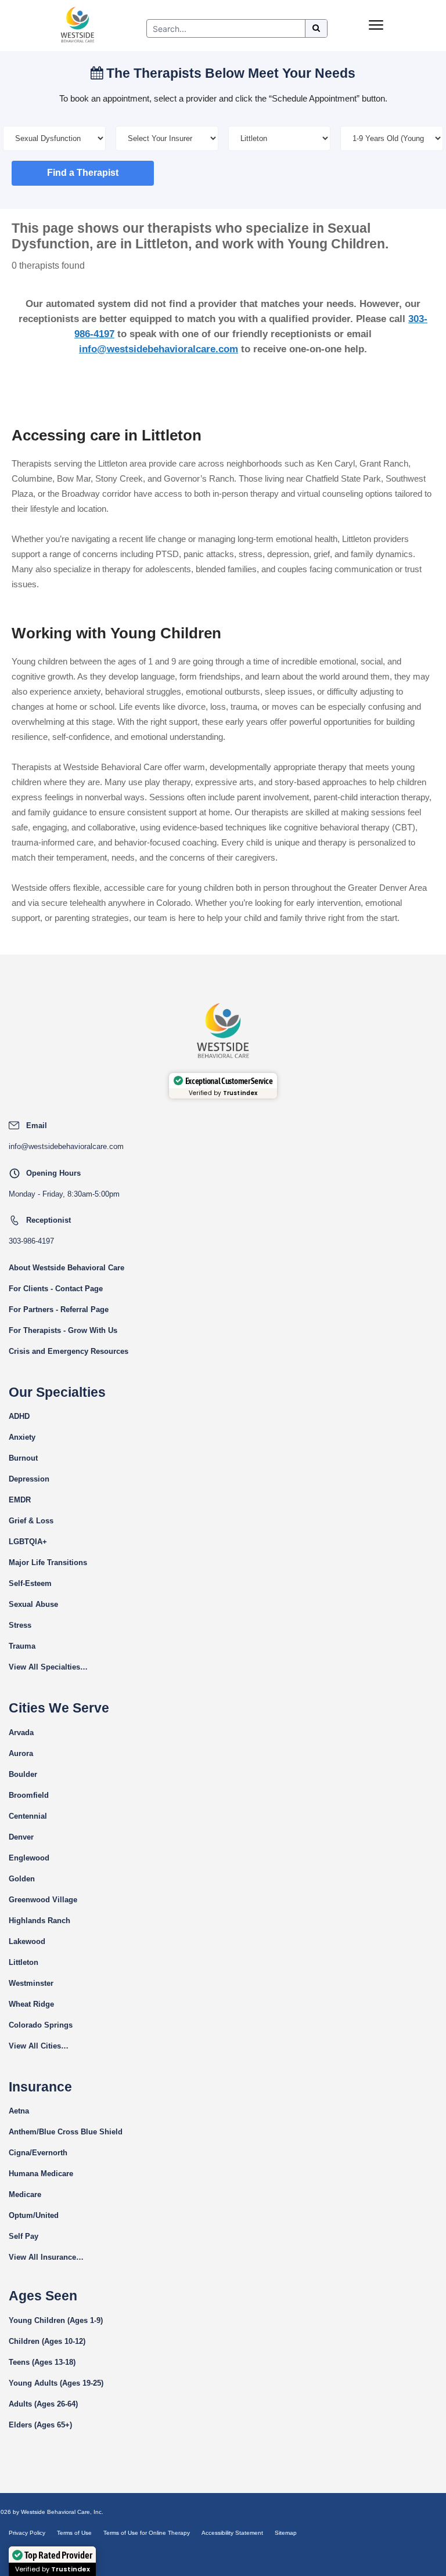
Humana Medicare (41, 2174)
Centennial (28, 1816)
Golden (22, 1879)
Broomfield (29, 1795)
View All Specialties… (48, 1667)
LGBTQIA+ (28, 1542)
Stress (20, 1625)
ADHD (19, 1416)
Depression (29, 1479)
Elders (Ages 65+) (40, 2425)
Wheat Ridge (31, 2004)
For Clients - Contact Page (56, 1289)
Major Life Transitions (48, 1562)
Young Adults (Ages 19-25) (56, 2383)
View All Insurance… (46, 2257)
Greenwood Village (43, 1900)
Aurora (21, 1753)
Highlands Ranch (39, 1921)
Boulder (23, 1774)
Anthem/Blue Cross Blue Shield (66, 2132)
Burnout (23, 1458)
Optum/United (34, 2215)
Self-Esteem (30, 1583)
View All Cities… (39, 2046)
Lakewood (27, 1941)
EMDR (20, 1500)
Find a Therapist (83, 173)
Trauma (22, 1646)
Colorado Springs (41, 2025)
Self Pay (24, 2236)
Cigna (19, 2153)
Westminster (31, 1983)
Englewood (29, 1858)
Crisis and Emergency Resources (69, 1351)
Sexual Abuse (33, 1604)
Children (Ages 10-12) (47, 2341)
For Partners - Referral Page (59, 1309)
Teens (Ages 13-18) (42, 2362)
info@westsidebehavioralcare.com (159, 349)
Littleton (24, 1962)
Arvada (21, 1733)
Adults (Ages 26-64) (43, 2404)
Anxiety (22, 1437)
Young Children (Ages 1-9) (56, 2320)
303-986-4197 (31, 1241)
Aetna (19, 2111)
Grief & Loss (31, 1521)
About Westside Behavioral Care (66, 1268)
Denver (21, 1837)
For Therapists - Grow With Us (63, 1330)
